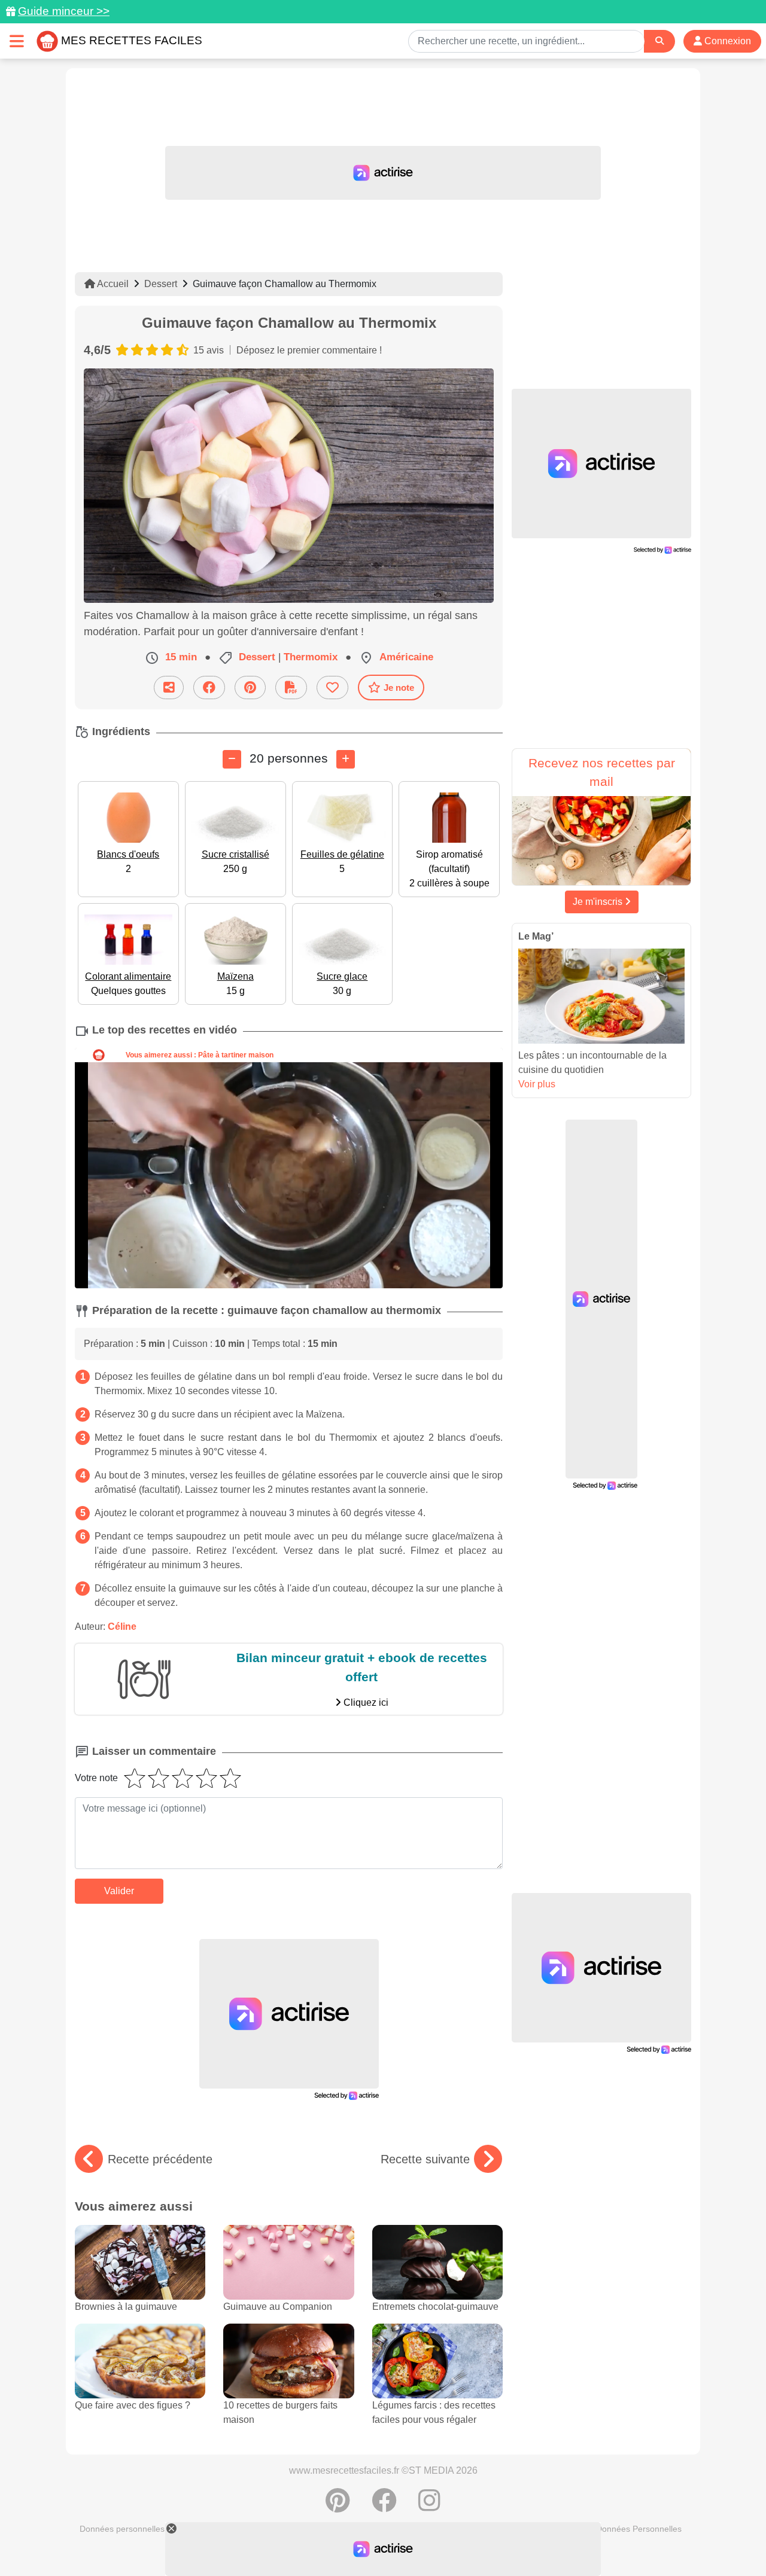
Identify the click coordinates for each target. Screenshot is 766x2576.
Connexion (727, 41)
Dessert (161, 284)
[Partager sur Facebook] (209, 688)
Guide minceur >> (64, 11)
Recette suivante (425, 2159)
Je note (399, 688)
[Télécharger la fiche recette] (291, 688)
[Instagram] (429, 2507)
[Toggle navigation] (17, 41)
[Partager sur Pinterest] (250, 688)
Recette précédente (160, 2159)
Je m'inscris (599, 902)
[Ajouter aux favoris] (332, 688)
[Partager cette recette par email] (169, 688)
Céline (122, 1627)
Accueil (112, 284)
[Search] (659, 41)
